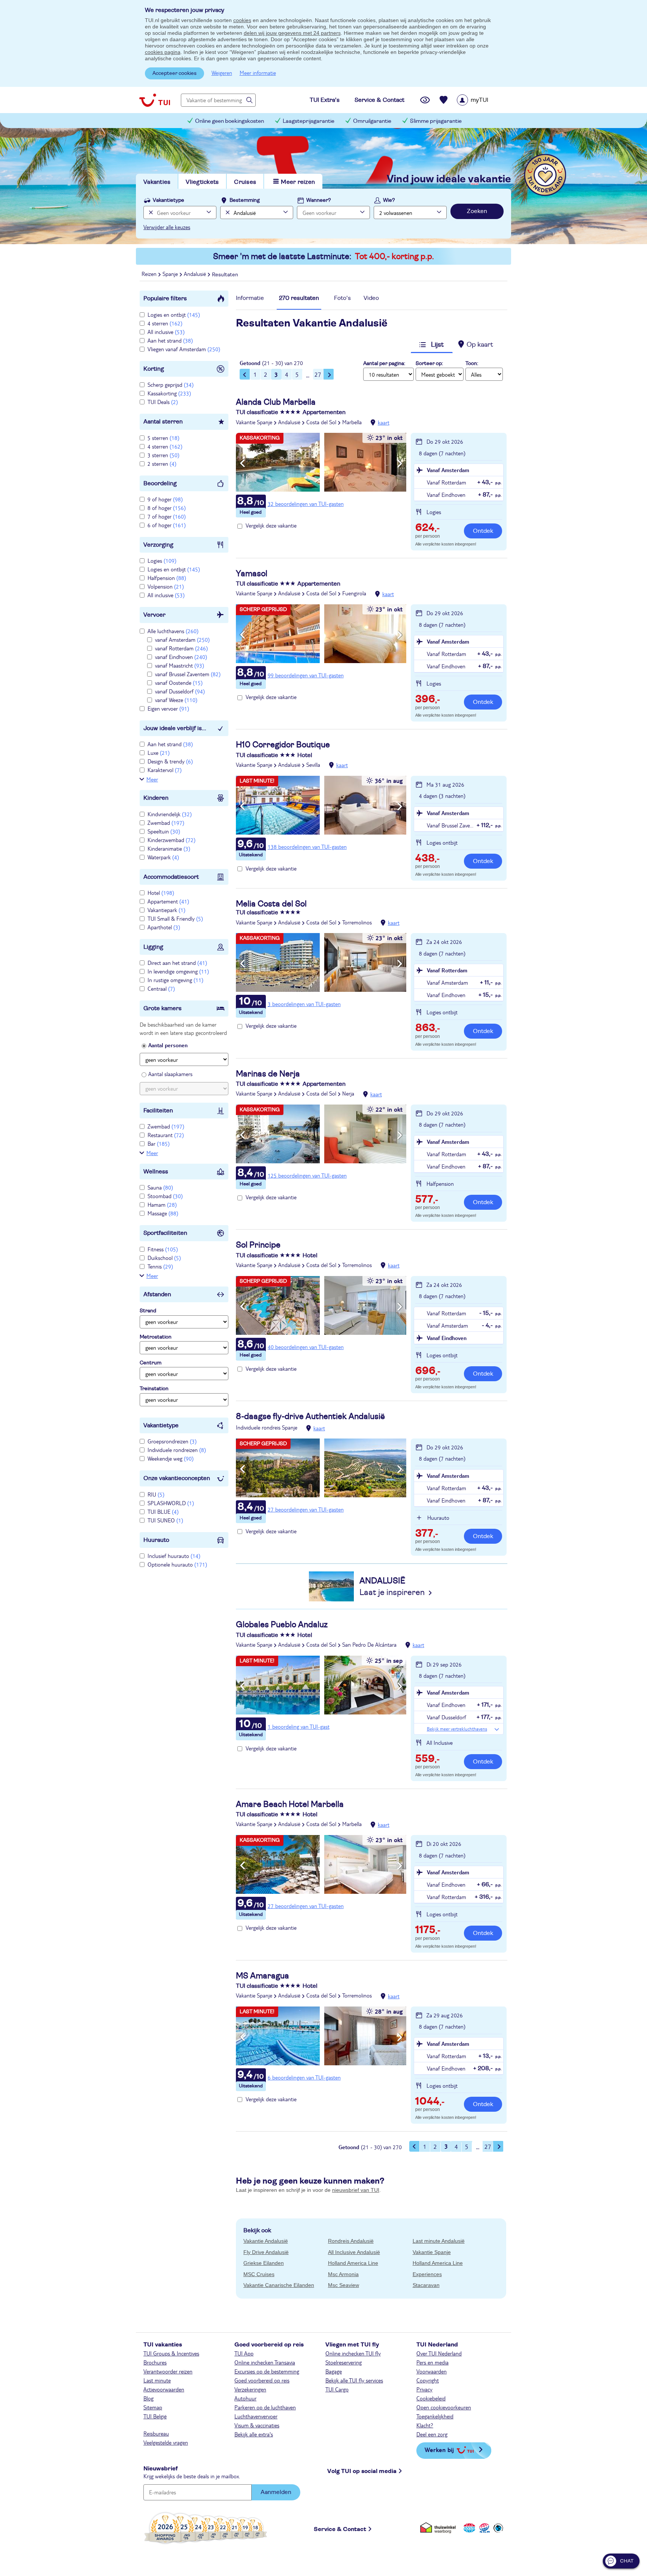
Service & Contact (340, 2529)
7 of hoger (167, 516)
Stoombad (165, 1196)
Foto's (342, 298)
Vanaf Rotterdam (447, 970)
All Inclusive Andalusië (354, 2252)
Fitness (163, 1249)
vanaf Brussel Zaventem (188, 674)
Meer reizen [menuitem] (298, 182)
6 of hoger (167, 525)
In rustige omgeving (175, 980)
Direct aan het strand (177, 963)
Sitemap (153, 2407)
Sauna (160, 1187)
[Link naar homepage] (155, 100)
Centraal (161, 988)
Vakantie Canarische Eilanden (279, 2285)
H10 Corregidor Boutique (283, 745)
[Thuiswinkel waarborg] (439, 2528)
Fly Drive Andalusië (266, 2252)
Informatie (250, 298)
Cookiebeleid (431, 2398)
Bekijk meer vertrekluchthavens (457, 1729)
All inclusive (166, 332)
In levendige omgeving (178, 971)
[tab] (250, 300)
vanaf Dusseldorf (180, 691)
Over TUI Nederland (439, 2353)
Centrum (151, 1363)
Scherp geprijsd (171, 385)
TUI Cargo (337, 2389)
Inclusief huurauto (174, 1556)
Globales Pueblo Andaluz (282, 1625)
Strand (148, 1311)
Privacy (424, 2389)
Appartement (168, 901)
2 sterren (162, 464)
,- (427, 528)
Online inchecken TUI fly (353, 2353)
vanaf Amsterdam (182, 640)
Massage (163, 1213)
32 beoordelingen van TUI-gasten (306, 504)
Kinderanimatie (169, 848)
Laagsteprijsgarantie (309, 121)
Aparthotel (164, 927)
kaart (384, 422)
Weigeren (222, 73)
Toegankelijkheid (435, 2416)
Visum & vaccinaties (257, 2425)
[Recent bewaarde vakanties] (444, 100)
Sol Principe (258, 1245)
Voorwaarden (432, 2371)
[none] (150, 212)
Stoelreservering (344, 2362)
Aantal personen (168, 1045)
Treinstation (154, 1389)
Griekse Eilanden (264, 2263)
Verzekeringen (250, 2389)
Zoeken (477, 211)
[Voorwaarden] (483, 2528)
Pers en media (432, 2362)
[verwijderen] (227, 212)
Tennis (160, 1266)
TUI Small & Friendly (175, 918)
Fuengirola (354, 593)
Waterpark (163, 857)
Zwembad (166, 823)
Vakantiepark (166, 910)
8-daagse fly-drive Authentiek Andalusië (310, 1416)
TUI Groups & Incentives (171, 2353)
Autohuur (245, 2398)
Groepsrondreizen (172, 1441)
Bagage (334, 2371)
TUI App (244, 2353)
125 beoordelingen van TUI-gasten (307, 1175)
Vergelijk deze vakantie (271, 525)
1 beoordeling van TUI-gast (299, 1726)
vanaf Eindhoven (181, 657)
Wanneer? (319, 200)
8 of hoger (167, 508)
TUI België (155, 2416)
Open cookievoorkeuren (444, 2407)
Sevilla (313, 765)
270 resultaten (299, 298)
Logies (162, 561)
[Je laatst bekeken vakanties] (425, 100)
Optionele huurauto (177, 1564)
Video (371, 298)
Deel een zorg (432, 2434)
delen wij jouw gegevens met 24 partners (292, 33)
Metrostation (156, 1337)
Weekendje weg (171, 1458)
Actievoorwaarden (164, 2389)
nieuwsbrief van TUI (356, 2190)
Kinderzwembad (171, 840)
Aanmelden (276, 2492)
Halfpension (167, 578)
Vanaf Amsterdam (448, 470)
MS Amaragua (262, 1976)
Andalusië (289, 422)
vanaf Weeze (176, 700)
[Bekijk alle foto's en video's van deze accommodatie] (321, 462)
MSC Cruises (259, 2274)
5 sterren (163, 438)
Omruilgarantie (372, 121)
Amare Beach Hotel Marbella (290, 1804)
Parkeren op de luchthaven (265, 2407)
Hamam (162, 1205)
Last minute (157, 2380)
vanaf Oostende (179, 683)
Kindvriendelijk (170, 814)
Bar (159, 1143)
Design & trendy (170, 761)
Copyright (428, 2380)
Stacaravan (426, 2285)
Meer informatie (258, 73)
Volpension (166, 586)
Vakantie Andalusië (266, 2241)
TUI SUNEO (165, 1520)
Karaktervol (165, 770)
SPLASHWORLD (171, 1503)
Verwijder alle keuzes (167, 227)
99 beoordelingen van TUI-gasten (306, 675)
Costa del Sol (321, 422)
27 (318, 374)
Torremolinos (357, 922)
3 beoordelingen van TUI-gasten (304, 1004)
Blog (148, 2398)
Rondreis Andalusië (351, 2241)
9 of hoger (165, 499)
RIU (156, 1494)
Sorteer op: (429, 364)
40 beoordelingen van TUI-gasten (306, 1347)
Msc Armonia (343, 2274)
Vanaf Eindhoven (447, 1338)
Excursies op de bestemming (267, 2371)
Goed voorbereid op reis (262, 2380)
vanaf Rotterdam (181, 648)
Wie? (389, 200)
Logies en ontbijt (174, 315)
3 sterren (163, 455)
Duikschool (164, 1258)
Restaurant (166, 1135)
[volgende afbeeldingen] (400, 464)
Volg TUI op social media (362, 2471)
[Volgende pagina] (329, 374)
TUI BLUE (163, 1512)
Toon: (472, 364)
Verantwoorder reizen (168, 2371)
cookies (242, 20)
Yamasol (252, 574)
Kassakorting (169, 393)
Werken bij (439, 2450)
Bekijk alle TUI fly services (354, 2380)
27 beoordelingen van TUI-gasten (306, 1509)
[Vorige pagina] (245, 374)
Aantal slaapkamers (170, 1074)
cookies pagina (163, 52)
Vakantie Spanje (254, 422)
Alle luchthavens (173, 631)
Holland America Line (353, 2263)
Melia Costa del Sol (271, 904)
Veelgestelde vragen (166, 2442)
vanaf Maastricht (180, 665)
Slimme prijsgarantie (436, 121)
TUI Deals (163, 402)
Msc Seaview (344, 2285)
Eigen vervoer (168, 708)
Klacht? (425, 2425)
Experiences (427, 2274)
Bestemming (245, 200)
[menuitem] (482, 100)
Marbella (352, 422)
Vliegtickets (202, 182)
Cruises (245, 182)
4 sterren (165, 323)
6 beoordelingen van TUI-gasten (304, 2077)
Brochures (155, 2362)
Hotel (161, 893)
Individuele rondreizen (177, 1450)
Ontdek (483, 531)
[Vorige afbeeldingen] (242, 464)
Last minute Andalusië (439, 2241)
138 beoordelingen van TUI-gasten (307, 847)
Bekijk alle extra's (254, 2434)
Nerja (348, 1093)
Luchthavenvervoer (256, 2416)
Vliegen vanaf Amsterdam (184, 349)
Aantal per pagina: (384, 364)
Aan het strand (170, 340)
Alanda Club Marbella (276, 402)
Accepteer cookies (174, 73)
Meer (152, 779)
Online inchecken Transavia (265, 2362)
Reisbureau (156, 2433)
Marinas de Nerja (268, 1074)
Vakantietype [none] (168, 200)
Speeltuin (164, 831)
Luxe (159, 753)
